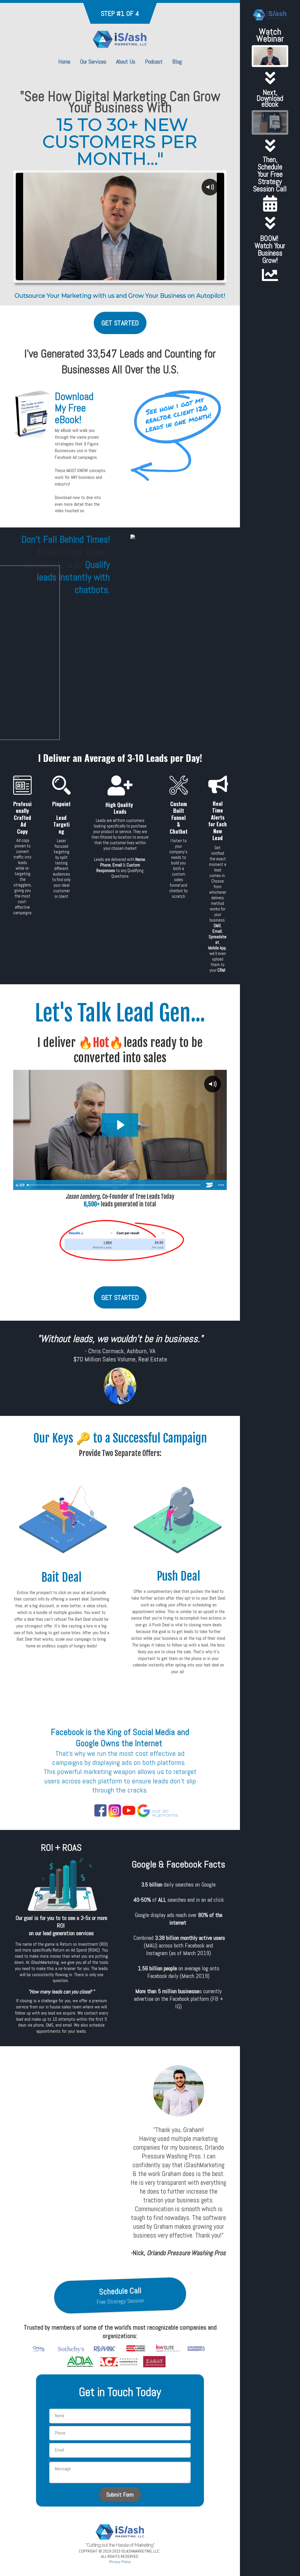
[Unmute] (160, 275)
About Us (126, 62)
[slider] (98, 275)
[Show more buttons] (221, 1185)
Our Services (93, 62)
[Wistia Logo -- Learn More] (209, 1185)
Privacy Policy (120, 2562)
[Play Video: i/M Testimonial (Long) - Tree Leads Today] (120, 1125)
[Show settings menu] (171, 275)
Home (64, 62)
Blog (177, 62)
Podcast (154, 62)
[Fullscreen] (183, 275)
